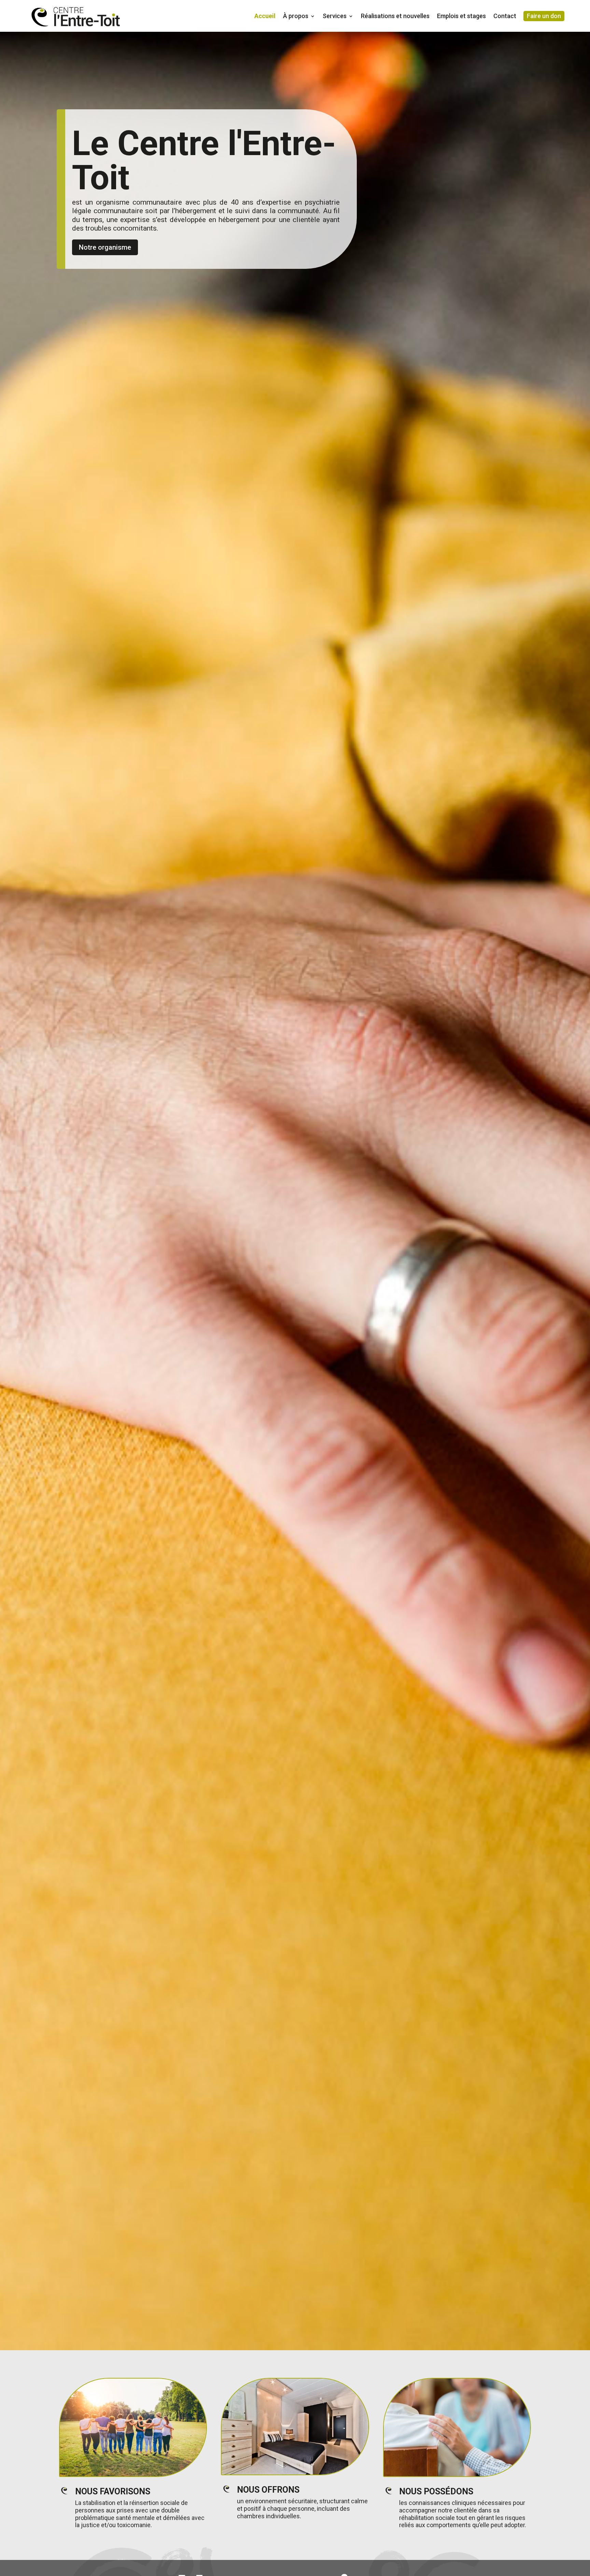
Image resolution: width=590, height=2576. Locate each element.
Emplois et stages (461, 16)
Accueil (265, 16)
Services (335, 16)
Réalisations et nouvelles (395, 16)
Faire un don (544, 16)
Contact (505, 16)
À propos (296, 16)
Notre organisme (105, 247)
